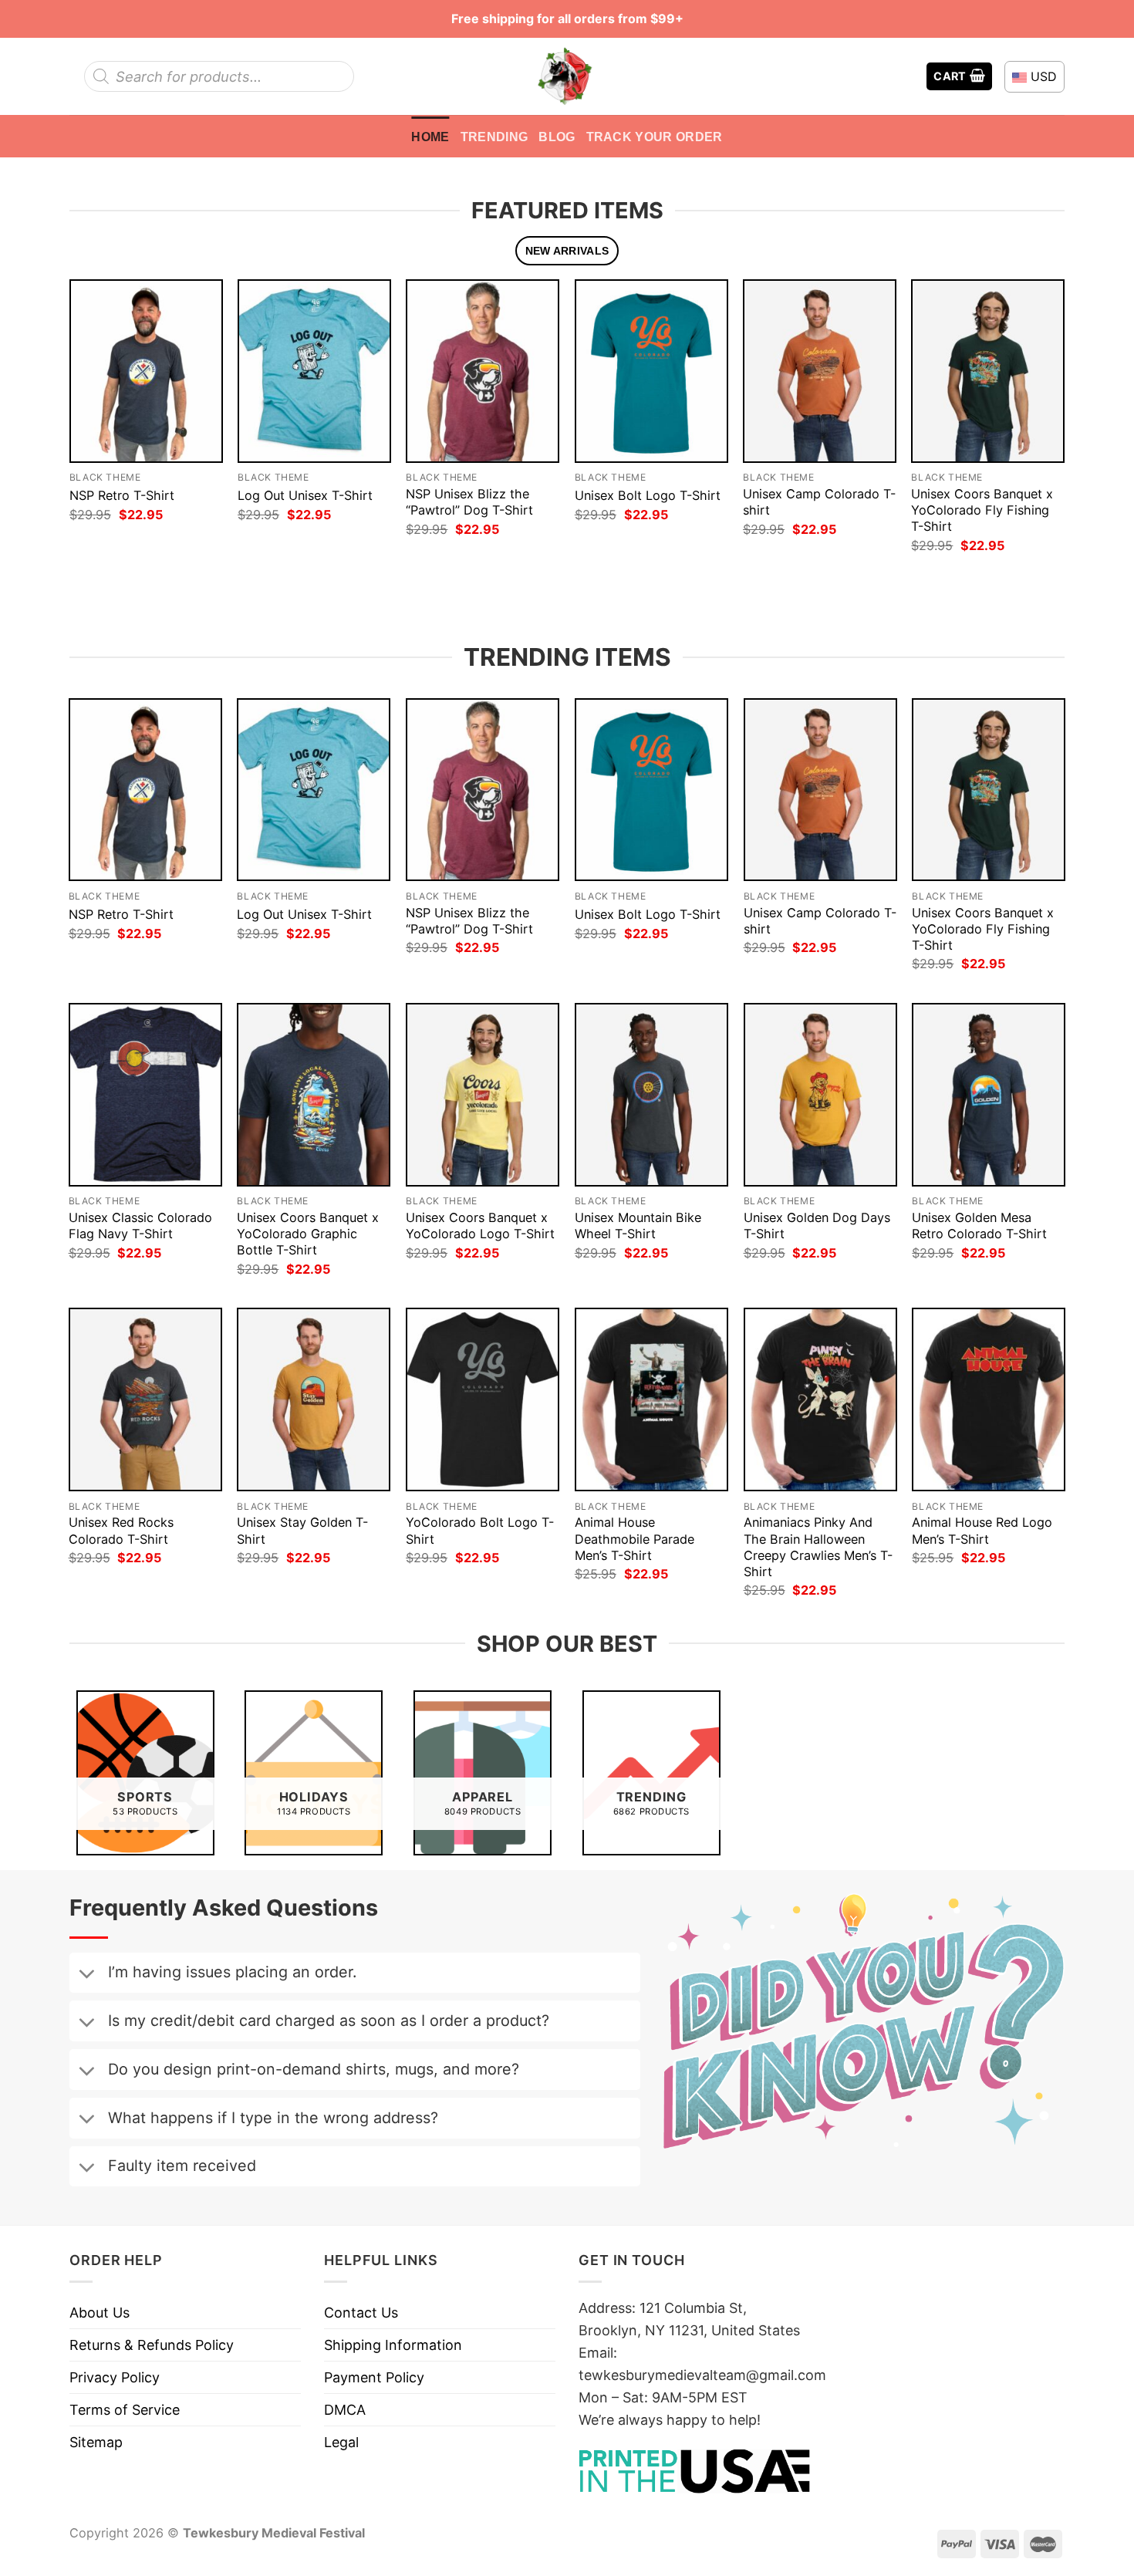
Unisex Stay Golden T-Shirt (302, 1530)
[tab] (567, 251)
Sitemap (96, 2442)
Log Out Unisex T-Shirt (305, 495)
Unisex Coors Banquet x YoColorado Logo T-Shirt (480, 1226)
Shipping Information (393, 2345)
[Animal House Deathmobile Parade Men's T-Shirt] (651, 1399)
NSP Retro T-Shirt (122, 495)
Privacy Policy (115, 2377)
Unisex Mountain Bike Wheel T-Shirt (638, 1226)
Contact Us (361, 2313)
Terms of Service (125, 2410)
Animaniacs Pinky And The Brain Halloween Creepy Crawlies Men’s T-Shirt (818, 1546)
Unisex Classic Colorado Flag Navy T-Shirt (140, 1226)
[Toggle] (86, 1975)
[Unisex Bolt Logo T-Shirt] (651, 371)
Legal (341, 2442)
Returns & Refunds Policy (152, 2345)
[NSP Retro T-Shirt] (146, 371)
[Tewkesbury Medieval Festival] (567, 76)
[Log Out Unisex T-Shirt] (314, 371)
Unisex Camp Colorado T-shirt (819, 502)
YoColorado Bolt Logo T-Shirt (480, 1530)
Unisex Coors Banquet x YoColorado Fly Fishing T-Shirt (982, 510)
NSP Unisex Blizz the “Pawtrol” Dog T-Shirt (469, 502)
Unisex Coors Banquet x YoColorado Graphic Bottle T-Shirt (308, 1234)
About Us (100, 2313)
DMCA (345, 2410)
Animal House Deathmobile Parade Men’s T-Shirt (634, 1538)
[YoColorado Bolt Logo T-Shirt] (483, 1399)
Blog (557, 137)
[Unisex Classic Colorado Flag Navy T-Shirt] (145, 1095)
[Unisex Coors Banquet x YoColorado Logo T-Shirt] (483, 1095)
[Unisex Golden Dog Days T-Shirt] (820, 1095)
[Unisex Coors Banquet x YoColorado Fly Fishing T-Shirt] (988, 371)
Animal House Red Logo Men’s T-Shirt (982, 1530)
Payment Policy (374, 2377)
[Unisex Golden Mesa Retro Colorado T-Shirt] (989, 1095)
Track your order (655, 137)
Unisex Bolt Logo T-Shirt (648, 495)
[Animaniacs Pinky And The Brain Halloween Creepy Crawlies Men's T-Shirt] (820, 1399)
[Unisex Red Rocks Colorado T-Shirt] (145, 1399)
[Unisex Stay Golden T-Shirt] (314, 1399)
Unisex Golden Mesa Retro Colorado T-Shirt (979, 1226)
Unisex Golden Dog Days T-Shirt (817, 1226)
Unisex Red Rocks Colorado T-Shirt (121, 1530)
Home (430, 137)
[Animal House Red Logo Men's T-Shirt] (989, 1399)
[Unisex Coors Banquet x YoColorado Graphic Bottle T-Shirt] (314, 1095)
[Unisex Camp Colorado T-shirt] (820, 371)
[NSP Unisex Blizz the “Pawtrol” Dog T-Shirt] (483, 371)
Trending (494, 137)
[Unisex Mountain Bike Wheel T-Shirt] (651, 1095)
